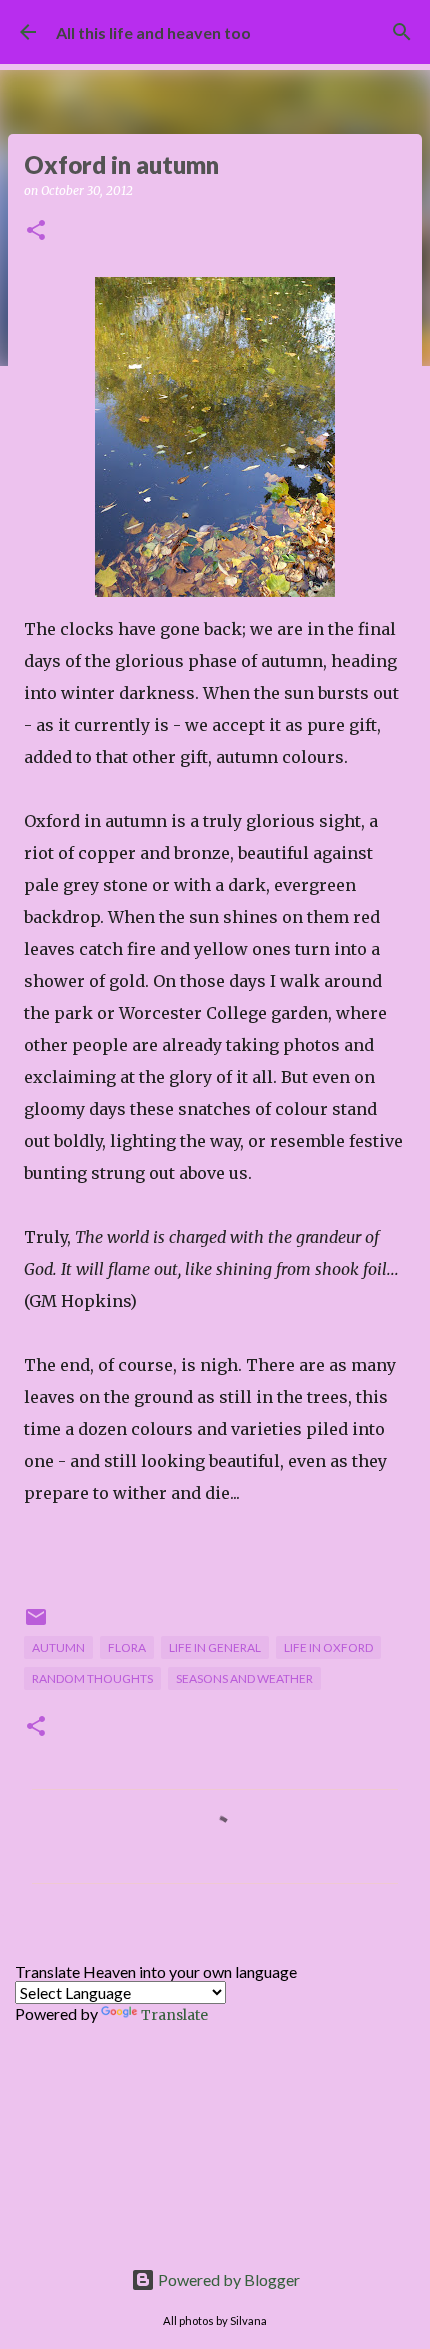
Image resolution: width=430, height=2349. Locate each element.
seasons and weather (244, 1678)
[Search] (402, 32)
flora (127, 1647)
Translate (174, 2015)
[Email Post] (36, 1624)
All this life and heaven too (153, 32)
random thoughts (92, 1678)
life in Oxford (328, 1647)
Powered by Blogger (227, 2279)
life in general (215, 1647)
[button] (36, 231)
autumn (58, 1647)
